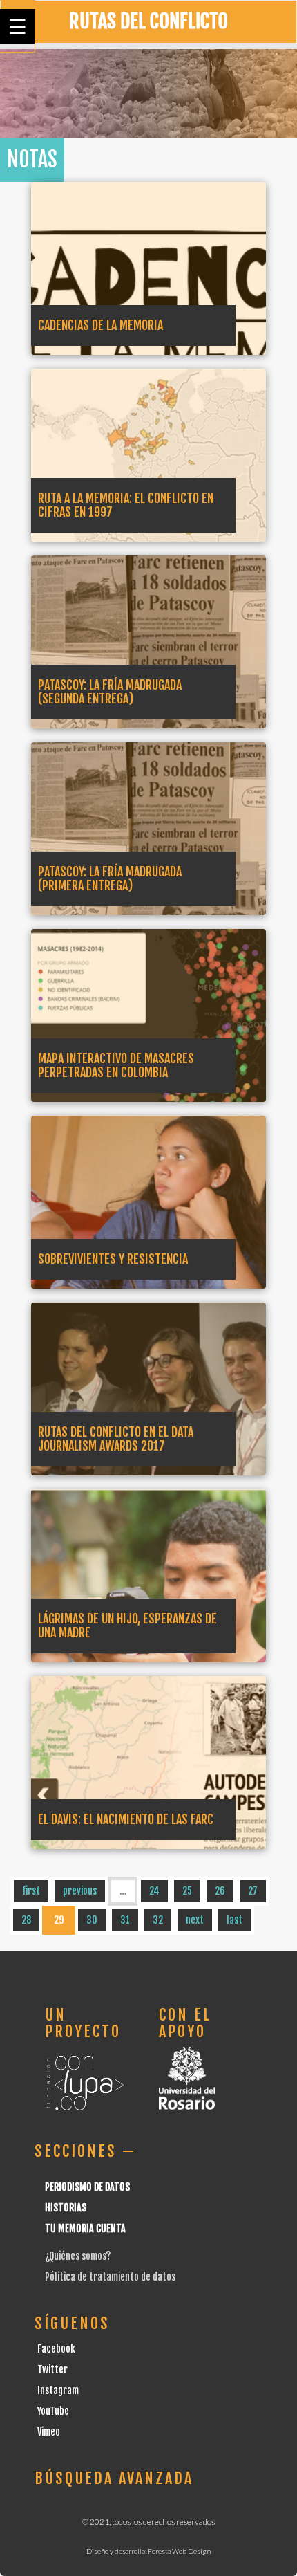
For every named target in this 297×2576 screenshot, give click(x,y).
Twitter (52, 2370)
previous (80, 1891)
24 (154, 1891)
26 (220, 1891)
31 (125, 1920)
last (234, 1920)
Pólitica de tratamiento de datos (110, 2277)
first (31, 1891)
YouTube (53, 2411)
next (195, 1920)
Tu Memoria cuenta (85, 2228)
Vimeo (49, 2432)
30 (92, 1920)
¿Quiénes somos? (78, 2256)
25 (187, 1891)
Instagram (58, 2390)
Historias (66, 2208)
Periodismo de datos (87, 2187)
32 (158, 1920)
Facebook (56, 2349)
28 (26, 1920)
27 (253, 1891)
